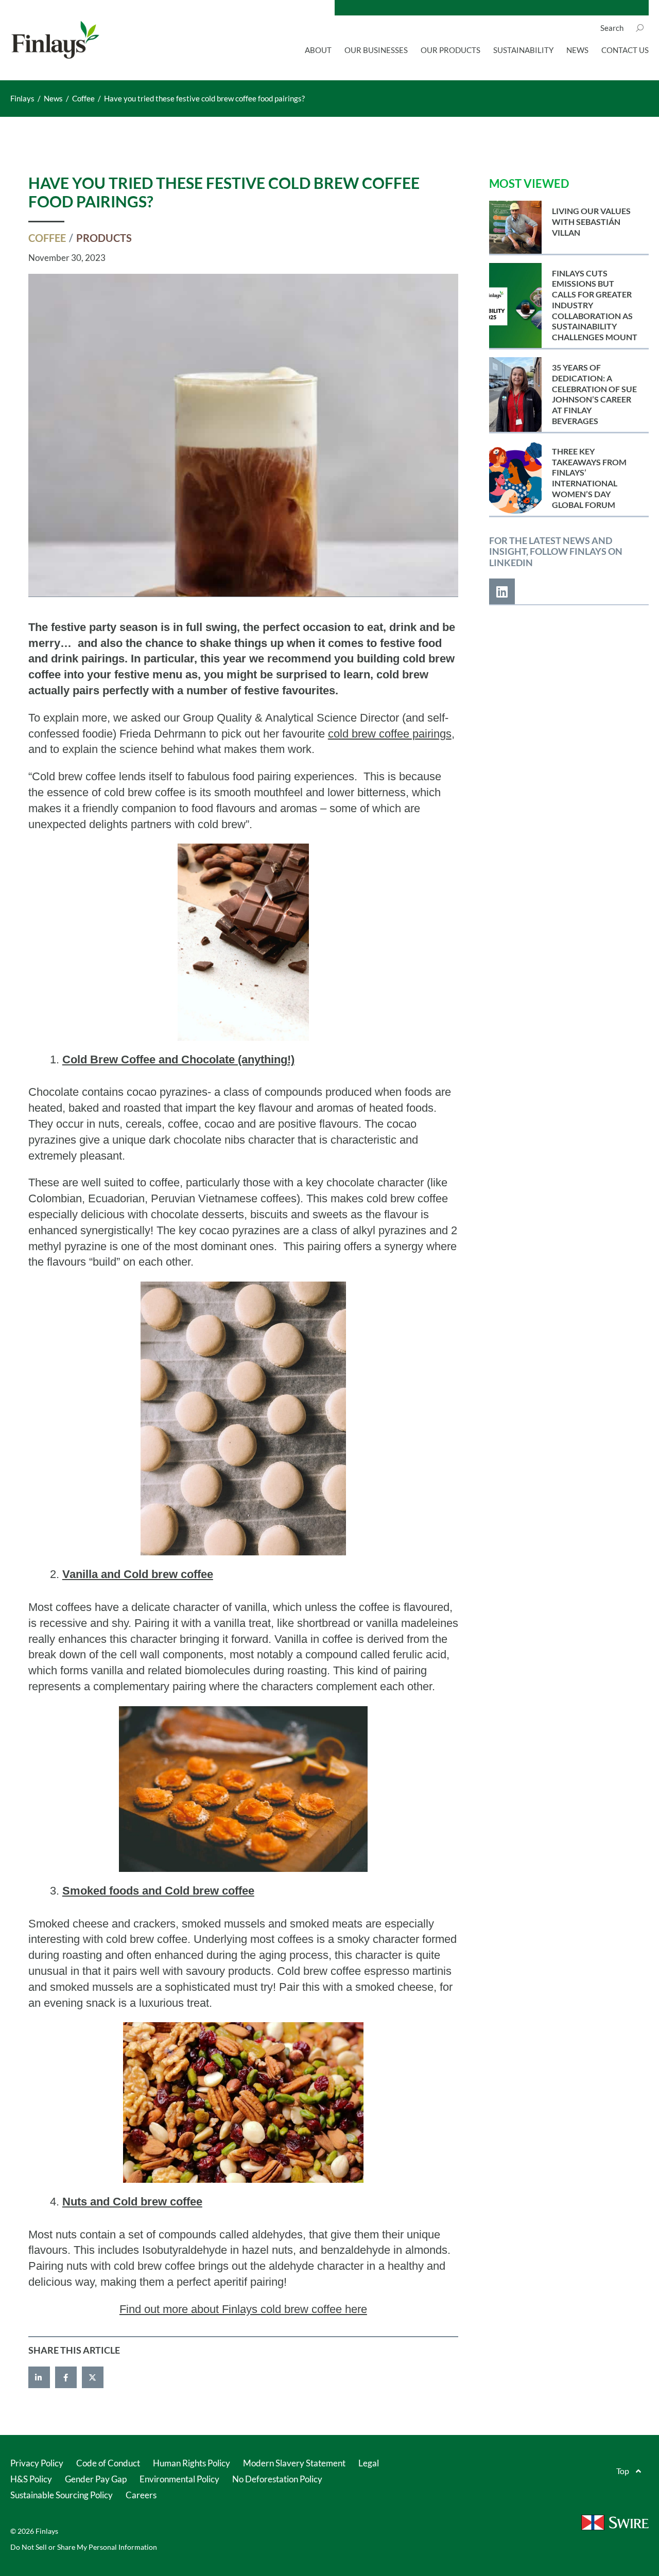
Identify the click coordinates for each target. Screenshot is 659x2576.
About (318, 50)
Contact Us (625, 50)
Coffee (47, 238)
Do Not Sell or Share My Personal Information (84, 2547)
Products (104, 238)
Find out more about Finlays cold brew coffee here (243, 2309)
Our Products (450, 50)
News (577, 50)
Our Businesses (376, 50)
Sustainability (523, 50)
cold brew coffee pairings (390, 734)
